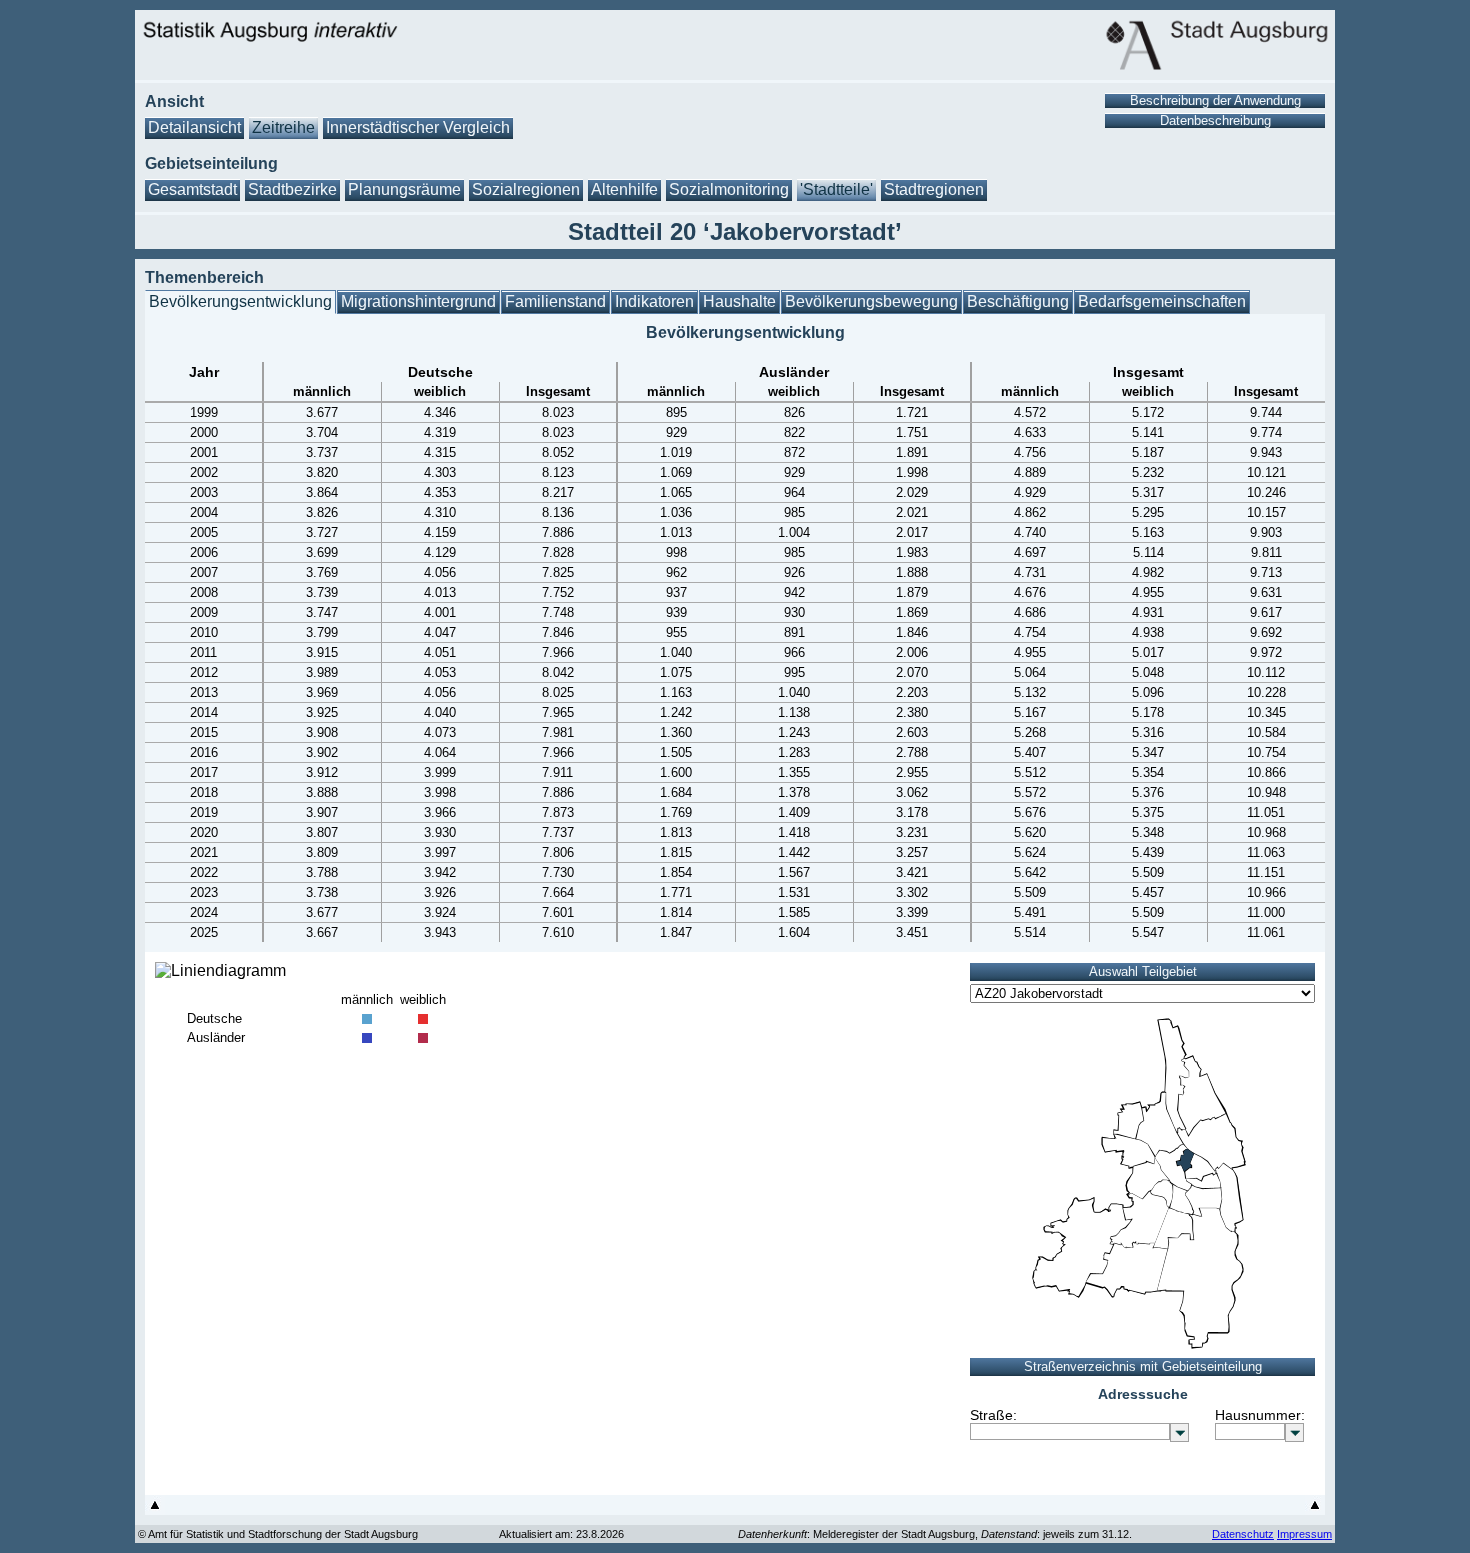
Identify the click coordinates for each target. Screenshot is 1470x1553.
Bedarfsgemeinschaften (1162, 301)
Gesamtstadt (192, 189)
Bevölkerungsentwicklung (240, 301)
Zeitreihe (283, 127)
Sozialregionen (526, 189)
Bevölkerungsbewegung (871, 301)
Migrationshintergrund (418, 301)
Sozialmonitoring (729, 189)
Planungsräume (404, 189)
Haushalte (739, 301)
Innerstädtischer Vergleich (418, 127)
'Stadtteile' (836, 189)
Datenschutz (1243, 1534)
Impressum (1304, 1534)
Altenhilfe (624, 189)
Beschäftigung (1018, 301)
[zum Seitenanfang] (155, 1509)
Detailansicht (194, 127)
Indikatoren (654, 301)
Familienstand (555, 301)
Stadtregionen (934, 189)
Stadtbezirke (292, 189)
